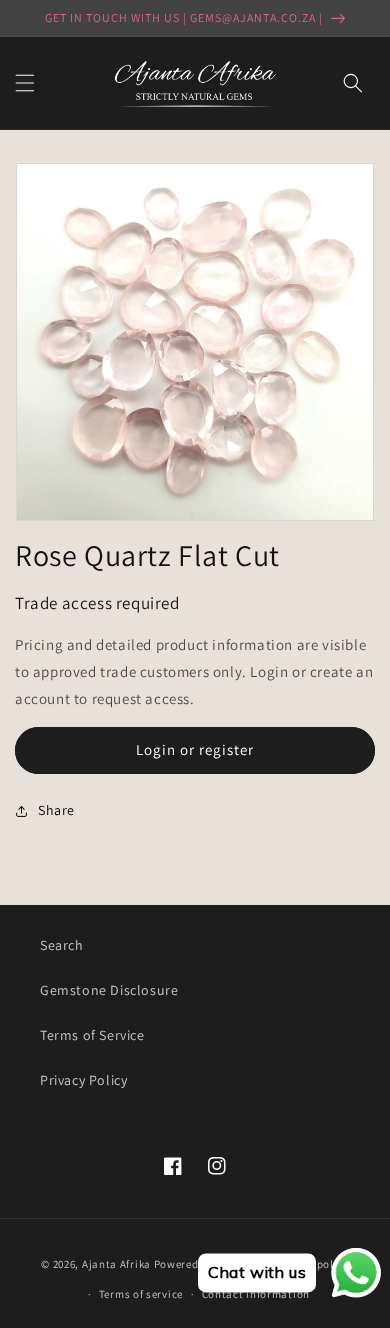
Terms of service (141, 1294)
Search (62, 945)
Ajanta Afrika (116, 1263)
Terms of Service (92, 1035)
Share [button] (56, 810)
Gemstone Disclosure (109, 990)
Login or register (195, 749)
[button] (25, 83)
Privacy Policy (83, 1080)
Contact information (256, 1294)
